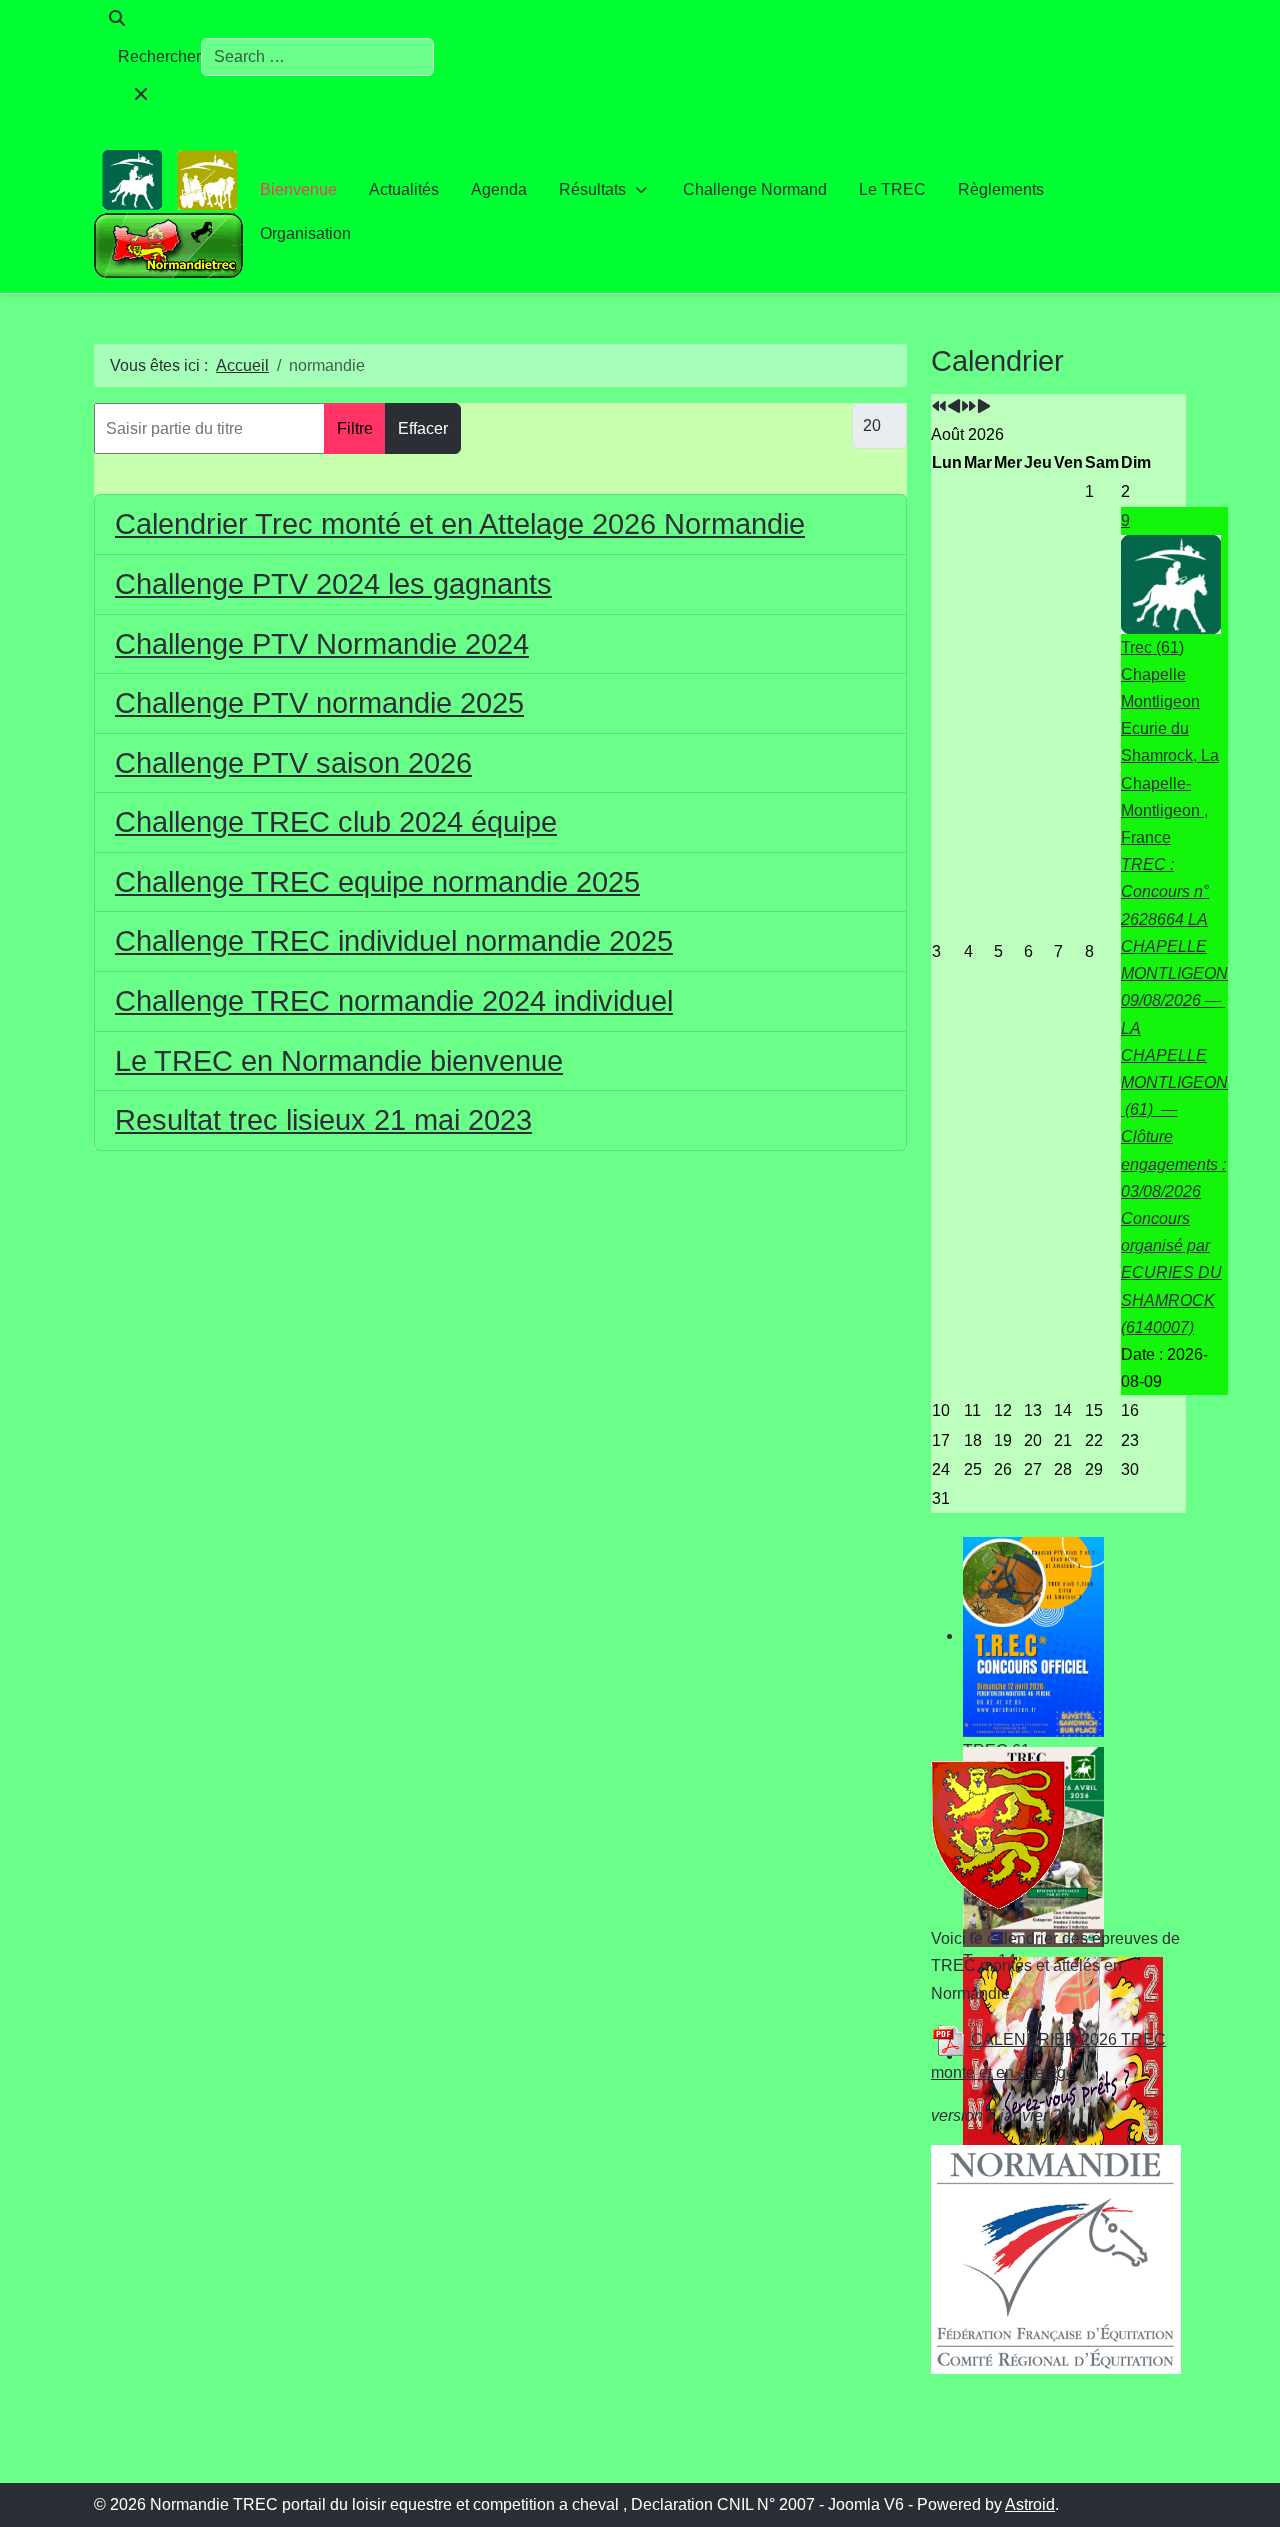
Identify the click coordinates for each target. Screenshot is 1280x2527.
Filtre (355, 428)
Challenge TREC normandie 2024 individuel (394, 1001)
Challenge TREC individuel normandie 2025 (394, 941)
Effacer (423, 428)
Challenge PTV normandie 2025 (319, 703)
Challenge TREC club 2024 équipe (336, 822)
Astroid (1030, 2504)
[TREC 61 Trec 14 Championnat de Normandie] (1058, 1637)
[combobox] (317, 57)
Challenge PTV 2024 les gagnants (333, 584)
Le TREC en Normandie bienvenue (339, 1061)
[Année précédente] (939, 407)
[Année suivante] (969, 407)
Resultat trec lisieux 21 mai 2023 (323, 1120)
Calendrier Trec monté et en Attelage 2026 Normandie (460, 524)
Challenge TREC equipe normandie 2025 (377, 882)
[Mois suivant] (984, 407)
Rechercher (159, 56)
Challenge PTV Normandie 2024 (322, 644)
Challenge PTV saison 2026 (293, 763)
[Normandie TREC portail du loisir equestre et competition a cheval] (169, 211)
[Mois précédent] (954, 407)
